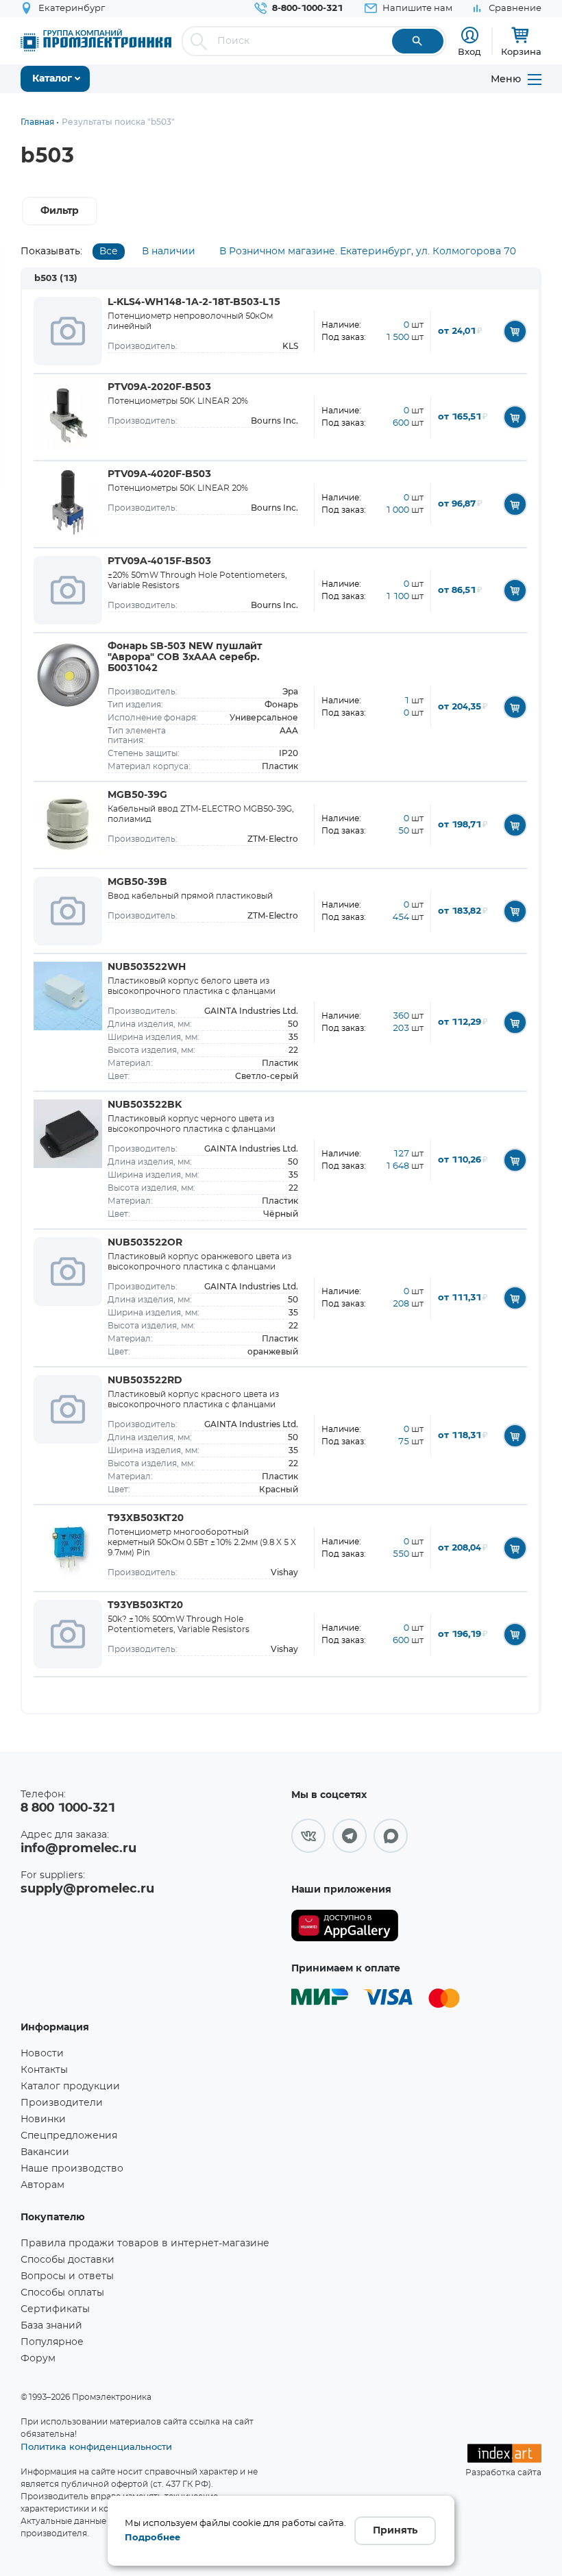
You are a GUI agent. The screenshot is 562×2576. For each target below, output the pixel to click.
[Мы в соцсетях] (308, 1836)
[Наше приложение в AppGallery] (345, 1926)
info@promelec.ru (78, 1849)
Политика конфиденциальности (96, 2446)
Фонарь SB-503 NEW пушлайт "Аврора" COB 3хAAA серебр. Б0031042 (185, 657)
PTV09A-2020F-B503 (159, 387)
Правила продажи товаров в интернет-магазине (145, 2244)
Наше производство (72, 2169)
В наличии (169, 252)
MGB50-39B (137, 882)
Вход (469, 51)
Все (109, 252)
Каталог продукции (70, 2087)
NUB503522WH (147, 967)
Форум (38, 2359)
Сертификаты (55, 2309)
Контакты (44, 2070)
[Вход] (470, 35)
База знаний (51, 2326)
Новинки (43, 2119)
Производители (62, 2103)
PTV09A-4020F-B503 (159, 474)
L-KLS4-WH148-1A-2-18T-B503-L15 (194, 302)
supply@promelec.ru (87, 1889)
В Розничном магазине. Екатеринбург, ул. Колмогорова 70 (368, 252)
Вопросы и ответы (67, 2276)
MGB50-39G (137, 795)
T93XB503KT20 (146, 1518)
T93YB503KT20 (145, 1605)
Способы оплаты (62, 2293)
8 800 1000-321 (68, 1808)
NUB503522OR (145, 1243)
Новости (42, 2054)
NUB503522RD (145, 1381)
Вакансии (45, 2152)
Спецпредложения (69, 2136)
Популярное (52, 2342)
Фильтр (60, 211)
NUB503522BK (145, 1105)
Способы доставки (68, 2260)
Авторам (42, 2185)
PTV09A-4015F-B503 (159, 561)
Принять (395, 2531)
